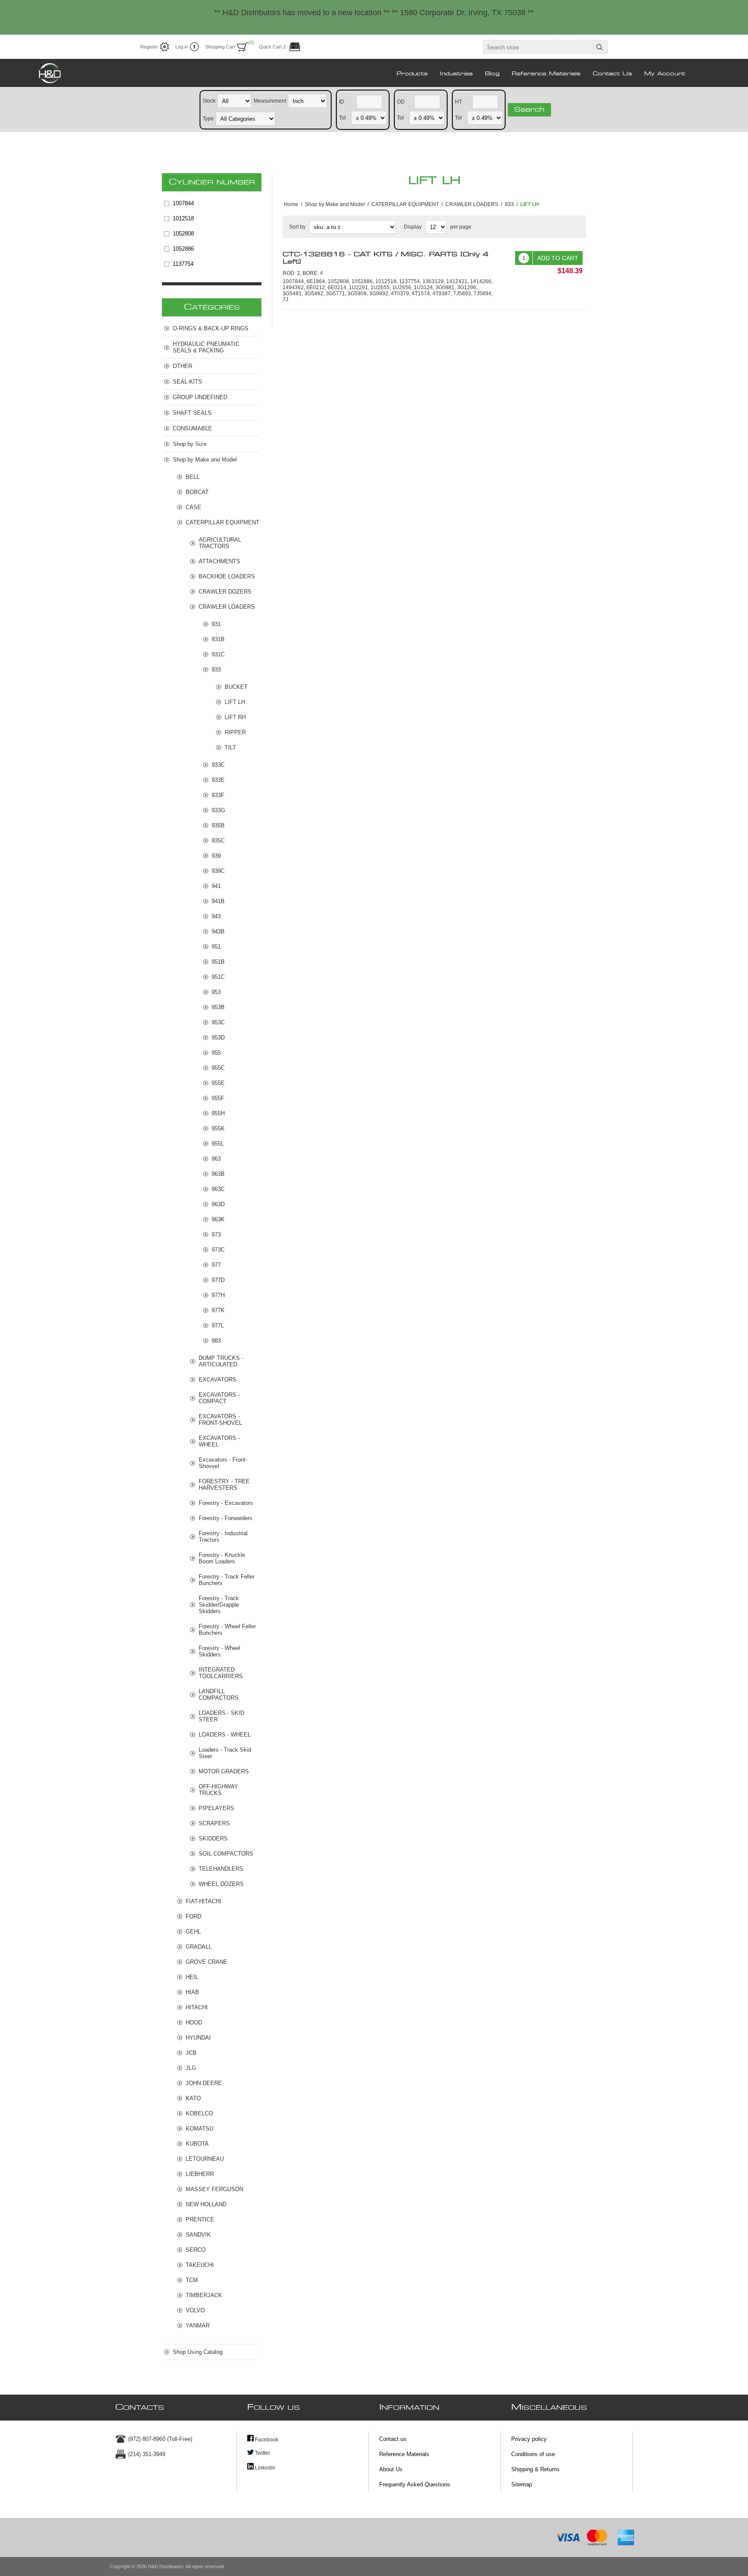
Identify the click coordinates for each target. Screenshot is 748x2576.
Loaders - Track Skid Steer (225, 1753)
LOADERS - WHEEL (225, 1735)
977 (216, 1265)
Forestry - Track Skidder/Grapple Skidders (219, 1605)
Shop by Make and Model (205, 460)
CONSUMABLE (192, 428)
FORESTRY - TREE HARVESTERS (224, 1485)
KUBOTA (197, 2144)
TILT (230, 747)
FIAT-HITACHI (203, 1901)
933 (216, 670)
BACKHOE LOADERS (227, 576)
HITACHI (197, 2007)
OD (401, 101)
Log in (182, 47)
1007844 (183, 203)
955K (218, 1128)
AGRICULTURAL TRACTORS (220, 543)
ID (342, 101)
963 (216, 1159)
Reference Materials (404, 2454)
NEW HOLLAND (206, 2204)
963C (218, 1189)
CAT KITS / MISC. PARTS (386, 258)
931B (218, 639)
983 (216, 1341)
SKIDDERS (213, 1838)
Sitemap (522, 2484)
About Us (391, 2469)
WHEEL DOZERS (221, 1884)
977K (218, 1310)
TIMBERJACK (204, 2295)
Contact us (393, 2439)
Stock (209, 100)
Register (149, 47)
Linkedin (264, 2468)
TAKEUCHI (200, 2265)
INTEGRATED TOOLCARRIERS (221, 1673)
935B (218, 825)
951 (216, 947)
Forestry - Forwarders (226, 1518)
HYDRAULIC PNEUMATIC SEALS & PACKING (206, 347)
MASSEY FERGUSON (214, 2189)
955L (218, 1144)
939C (218, 871)
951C (218, 977)
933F (218, 795)
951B (218, 962)
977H (218, 1295)
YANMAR (198, 2326)
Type (208, 118)
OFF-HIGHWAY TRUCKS (218, 1790)
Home (291, 204)
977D (218, 1280)
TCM (192, 2280)
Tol (342, 117)
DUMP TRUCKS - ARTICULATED (221, 1361)
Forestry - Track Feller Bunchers (227, 1580)
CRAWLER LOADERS (227, 607)
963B (218, 1174)
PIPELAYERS (216, 1808)
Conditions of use (533, 2454)
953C (218, 1022)
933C (218, 765)
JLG (191, 2068)
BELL (193, 477)
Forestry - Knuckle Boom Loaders (222, 1558)
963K (218, 1219)
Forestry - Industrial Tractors (223, 1537)
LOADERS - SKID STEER (221, 1716)
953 (216, 992)
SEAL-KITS (187, 382)
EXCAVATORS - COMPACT (219, 1398)
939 (216, 856)
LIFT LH (235, 702)
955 (216, 1053)
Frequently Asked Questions (415, 2484)
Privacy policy (529, 2439)
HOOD (194, 2022)
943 (216, 916)
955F (218, 1098)
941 (216, 886)
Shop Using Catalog (198, 2352)
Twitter (262, 2453)
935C (218, 841)
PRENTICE (200, 2219)
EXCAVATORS (218, 1380)
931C (218, 654)
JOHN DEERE (204, 2083)
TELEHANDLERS (221, 1869)
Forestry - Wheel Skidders (219, 1651)
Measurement (270, 100)
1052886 (183, 249)
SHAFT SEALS (192, 413)
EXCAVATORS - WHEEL (219, 1441)
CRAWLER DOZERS (225, 592)
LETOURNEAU (205, 2159)
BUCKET (236, 687)
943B (218, 931)
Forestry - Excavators (226, 1503)
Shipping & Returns (535, 2469)
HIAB (192, 1992)
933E (218, 780)
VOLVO (195, 2310)
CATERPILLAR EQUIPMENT (222, 522)
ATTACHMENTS (219, 561)
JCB (191, 2053)
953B (218, 1007)
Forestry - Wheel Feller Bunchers (227, 1630)
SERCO (196, 2250)
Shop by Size (190, 444)
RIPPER (235, 732)
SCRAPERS (214, 1823)
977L (218, 1325)
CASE (193, 507)
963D (218, 1204)
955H (218, 1113)
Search (529, 110)
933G (218, 810)
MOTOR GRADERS (224, 1771)
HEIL (192, 1977)
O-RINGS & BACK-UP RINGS (211, 328)
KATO (193, 2098)
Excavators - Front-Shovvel (223, 1463)
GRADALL (199, 1947)
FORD (193, 1916)
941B (218, 901)
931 (216, 624)
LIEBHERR (200, 2174)
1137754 (183, 264)
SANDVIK (198, 2235)
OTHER (182, 366)
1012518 (183, 218)
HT (458, 101)
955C (218, 1068)
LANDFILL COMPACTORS (219, 1695)
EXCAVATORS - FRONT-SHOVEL (220, 1420)
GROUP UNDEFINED (200, 397)
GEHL (193, 1932)
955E (218, 1083)
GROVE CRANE (206, 1962)
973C (218, 1250)
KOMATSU (200, 2129)
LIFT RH (235, 717)
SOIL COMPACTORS (226, 1854)
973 (216, 1235)
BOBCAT (197, 492)
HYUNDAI (198, 2038)
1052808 (183, 234)
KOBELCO (199, 2113)
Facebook (266, 2440)
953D (218, 1038)
